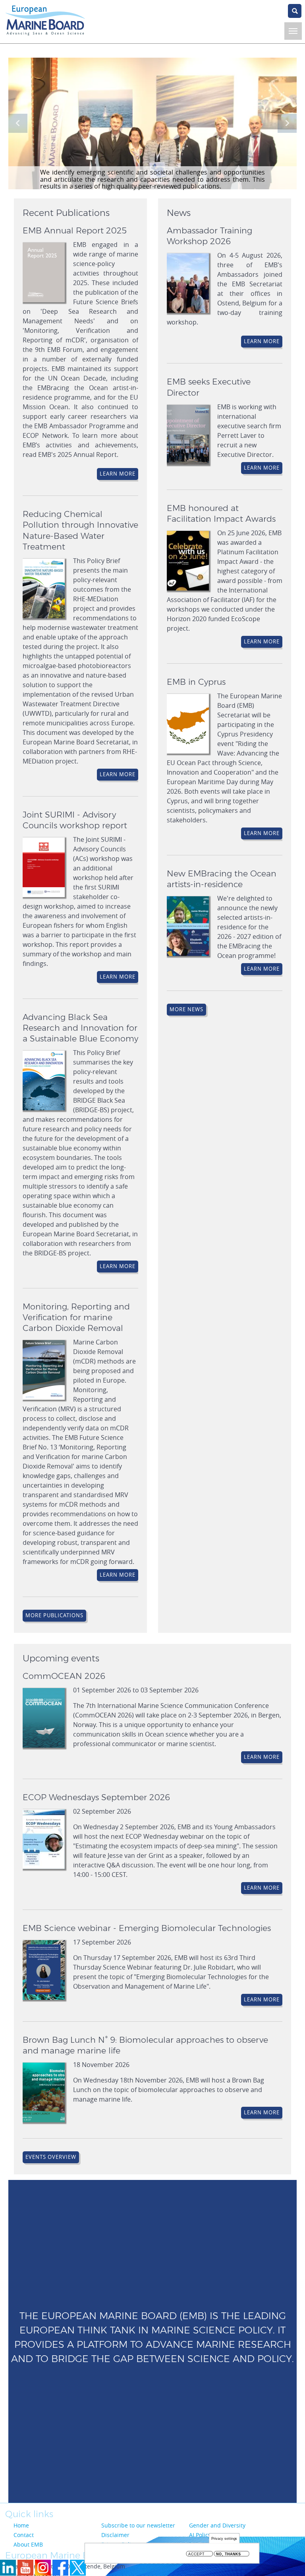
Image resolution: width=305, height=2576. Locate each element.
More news (186, 1009)
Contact (24, 2535)
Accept (196, 2554)
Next (287, 123)
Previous (18, 123)
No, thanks (229, 2554)
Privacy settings (224, 2538)
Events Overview (51, 2157)
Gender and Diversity (217, 2525)
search (295, 11)
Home (21, 2525)
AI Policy (200, 2535)
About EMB (28, 2544)
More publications (54, 1615)
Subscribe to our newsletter (138, 2525)
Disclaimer (115, 2535)
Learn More (118, 474)
